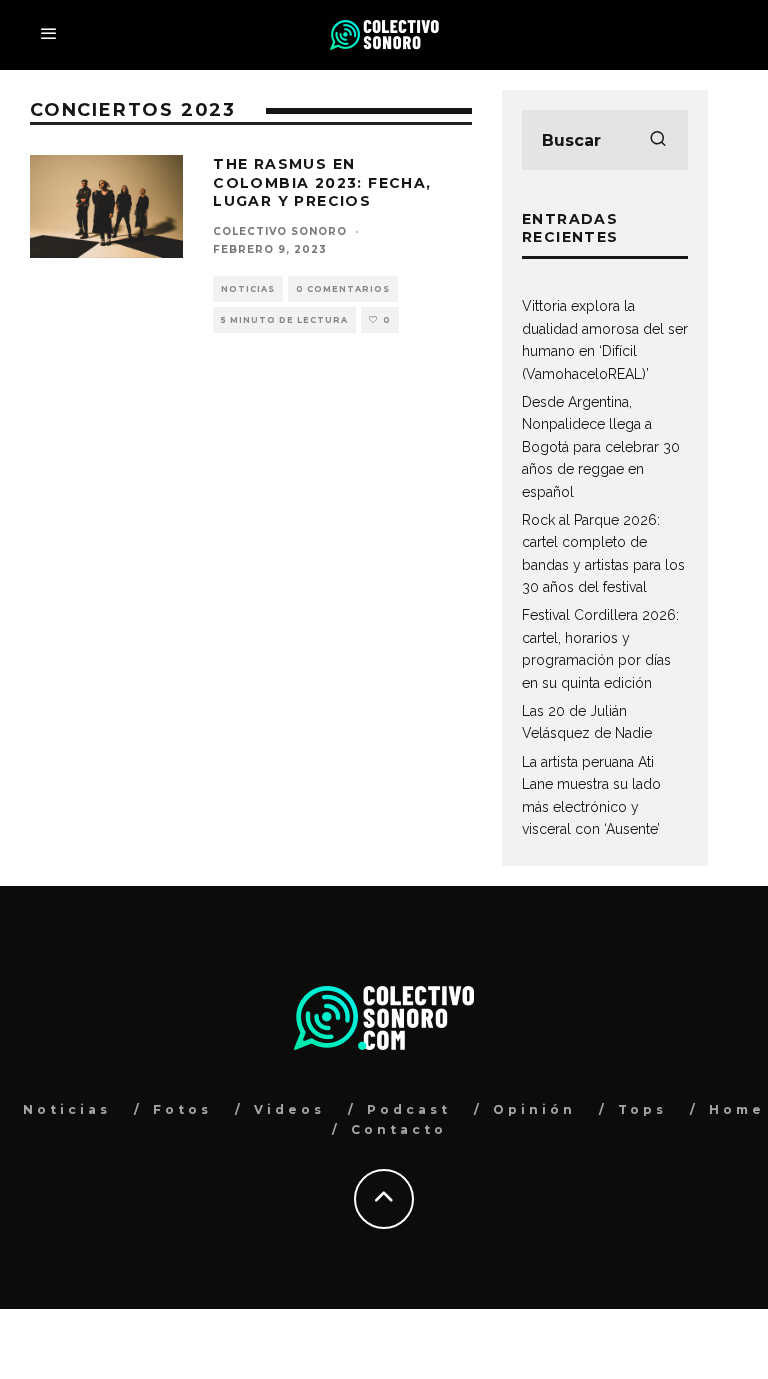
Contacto (399, 1129)
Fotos (182, 1109)
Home (737, 1109)
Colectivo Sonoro (280, 231)
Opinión (534, 1109)
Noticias (248, 289)
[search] (658, 140)
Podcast (409, 1109)
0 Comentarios (343, 289)
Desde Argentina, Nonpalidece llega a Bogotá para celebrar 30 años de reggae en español (601, 447)
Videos (289, 1109)
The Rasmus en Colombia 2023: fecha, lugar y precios (322, 182)
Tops (642, 1109)
